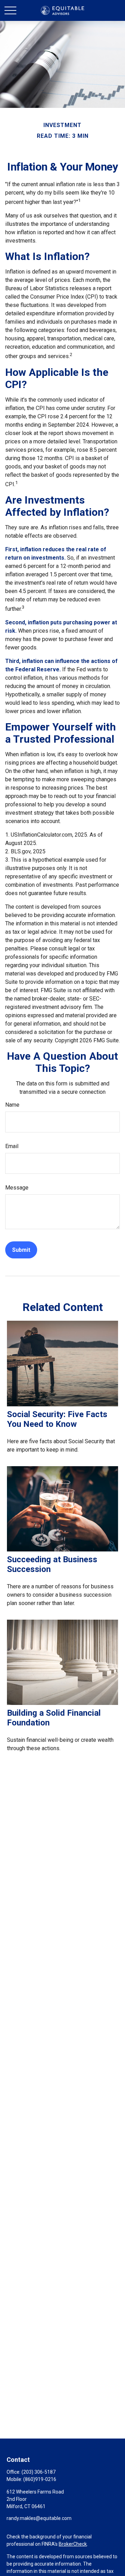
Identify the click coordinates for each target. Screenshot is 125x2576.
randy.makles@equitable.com (39, 2518)
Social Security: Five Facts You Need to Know (57, 1419)
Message (17, 1188)
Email (12, 1146)
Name (12, 1105)
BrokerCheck (73, 2544)
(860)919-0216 (40, 2479)
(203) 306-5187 (39, 2472)
